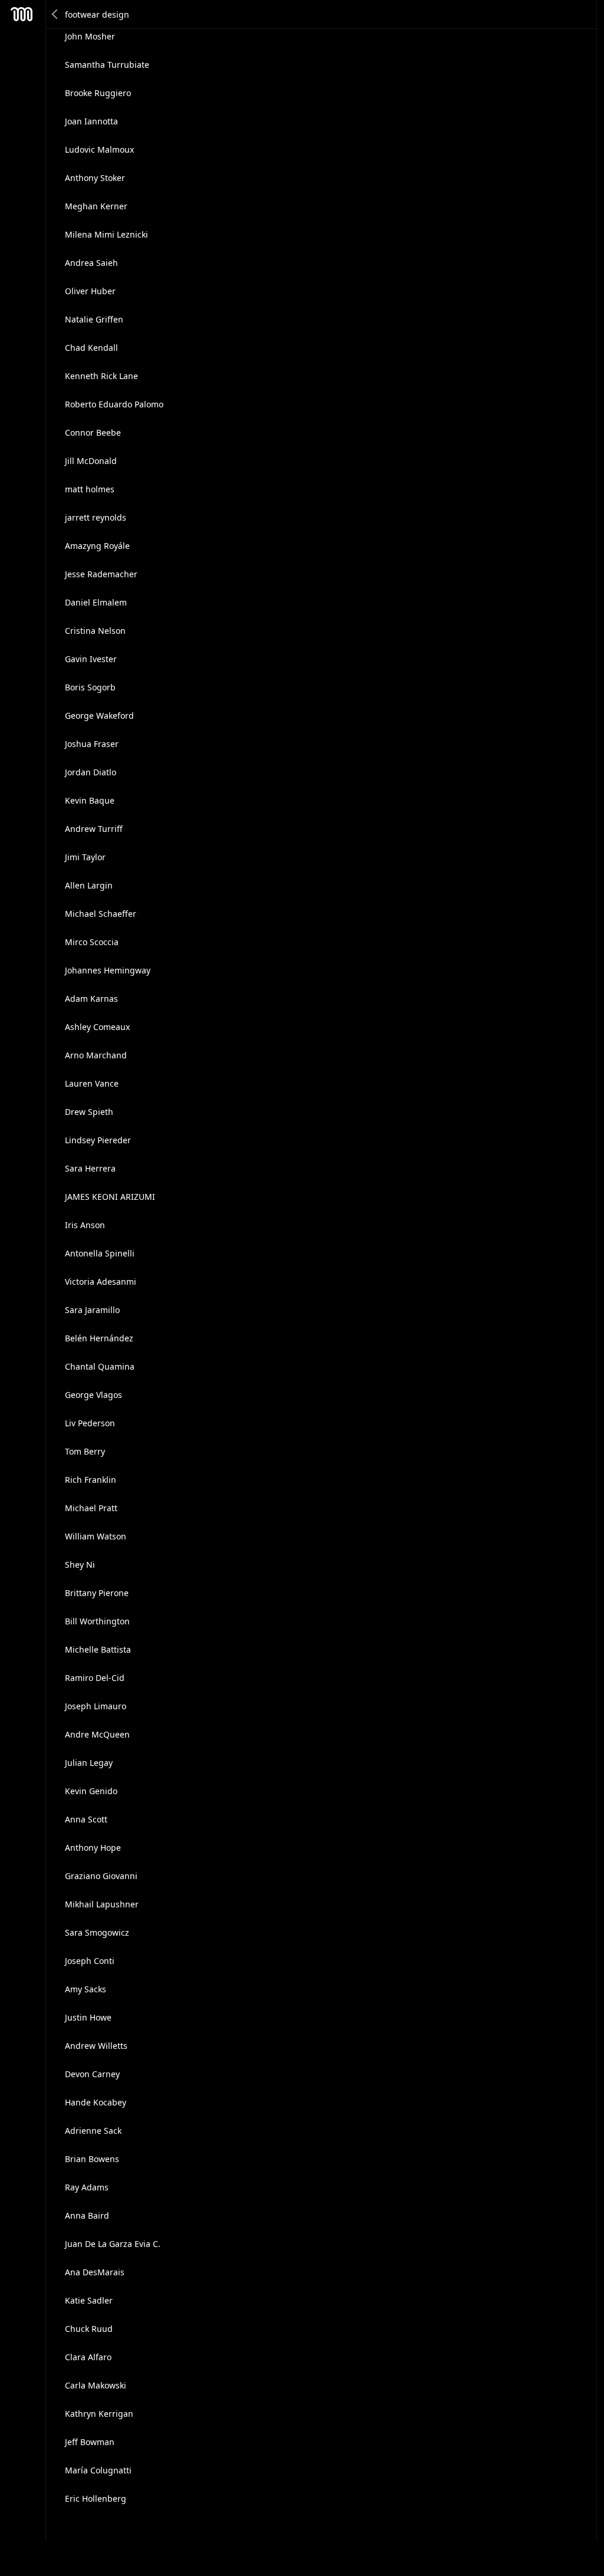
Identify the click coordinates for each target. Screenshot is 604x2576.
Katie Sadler (89, 2300)
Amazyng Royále (97, 546)
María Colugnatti (98, 2470)
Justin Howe (88, 2017)
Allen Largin (89, 885)
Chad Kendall (91, 348)
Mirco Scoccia (92, 942)
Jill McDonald (91, 461)
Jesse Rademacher (101, 574)
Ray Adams (87, 2187)
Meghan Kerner (96, 206)
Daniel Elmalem (96, 602)
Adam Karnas (91, 999)
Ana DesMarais (95, 2272)
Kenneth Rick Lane (101, 376)
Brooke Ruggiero (98, 93)
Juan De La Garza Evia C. (113, 2244)
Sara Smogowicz (97, 1932)
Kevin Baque (90, 800)
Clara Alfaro (88, 2357)
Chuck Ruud (89, 2329)
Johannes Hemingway (108, 970)
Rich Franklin (91, 1480)
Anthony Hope (93, 1848)
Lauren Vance (92, 1083)
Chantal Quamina (100, 1366)
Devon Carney (92, 2074)
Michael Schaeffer (101, 914)
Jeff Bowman (90, 2442)
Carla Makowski (96, 2385)
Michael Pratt (91, 1508)
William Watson (96, 1536)
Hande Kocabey (96, 2102)
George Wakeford (99, 715)
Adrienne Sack (93, 2131)
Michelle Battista (98, 1649)
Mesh (22, 14)
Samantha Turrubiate (107, 65)
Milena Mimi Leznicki (106, 234)
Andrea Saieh (91, 263)
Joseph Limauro (96, 1706)
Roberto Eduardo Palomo (114, 404)
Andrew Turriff (94, 829)
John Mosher (90, 36)
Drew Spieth (89, 1112)
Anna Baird (87, 2215)
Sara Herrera (90, 1168)
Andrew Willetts (96, 2046)
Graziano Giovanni (101, 1876)
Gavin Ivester (91, 659)
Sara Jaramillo (92, 1310)
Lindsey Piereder (98, 1140)
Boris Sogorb (90, 687)
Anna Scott (86, 1819)
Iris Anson (85, 1225)
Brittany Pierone (97, 1593)
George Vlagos (93, 1395)
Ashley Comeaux (97, 1027)
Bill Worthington (97, 1621)
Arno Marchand (96, 1055)
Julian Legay (89, 1763)
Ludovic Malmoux (99, 149)
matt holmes (90, 489)
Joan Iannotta (91, 121)
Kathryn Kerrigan (99, 2414)
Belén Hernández (99, 1338)
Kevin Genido (91, 1791)
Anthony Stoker (95, 178)
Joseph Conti (90, 1961)
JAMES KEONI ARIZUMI (110, 1197)
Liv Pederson (90, 1423)
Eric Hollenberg (96, 2498)
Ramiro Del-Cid (95, 1678)
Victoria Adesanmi (101, 1282)
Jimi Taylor (85, 857)
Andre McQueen (97, 1734)
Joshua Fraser (92, 744)
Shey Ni (80, 1565)
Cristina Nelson (95, 631)
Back (55, 14)
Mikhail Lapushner (102, 1904)
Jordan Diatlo (91, 772)
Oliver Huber (90, 291)
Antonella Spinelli (100, 1253)
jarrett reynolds (96, 517)
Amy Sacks (86, 1989)
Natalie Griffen (94, 319)
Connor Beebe (93, 432)
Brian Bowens (92, 2159)
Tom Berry (85, 1451)
